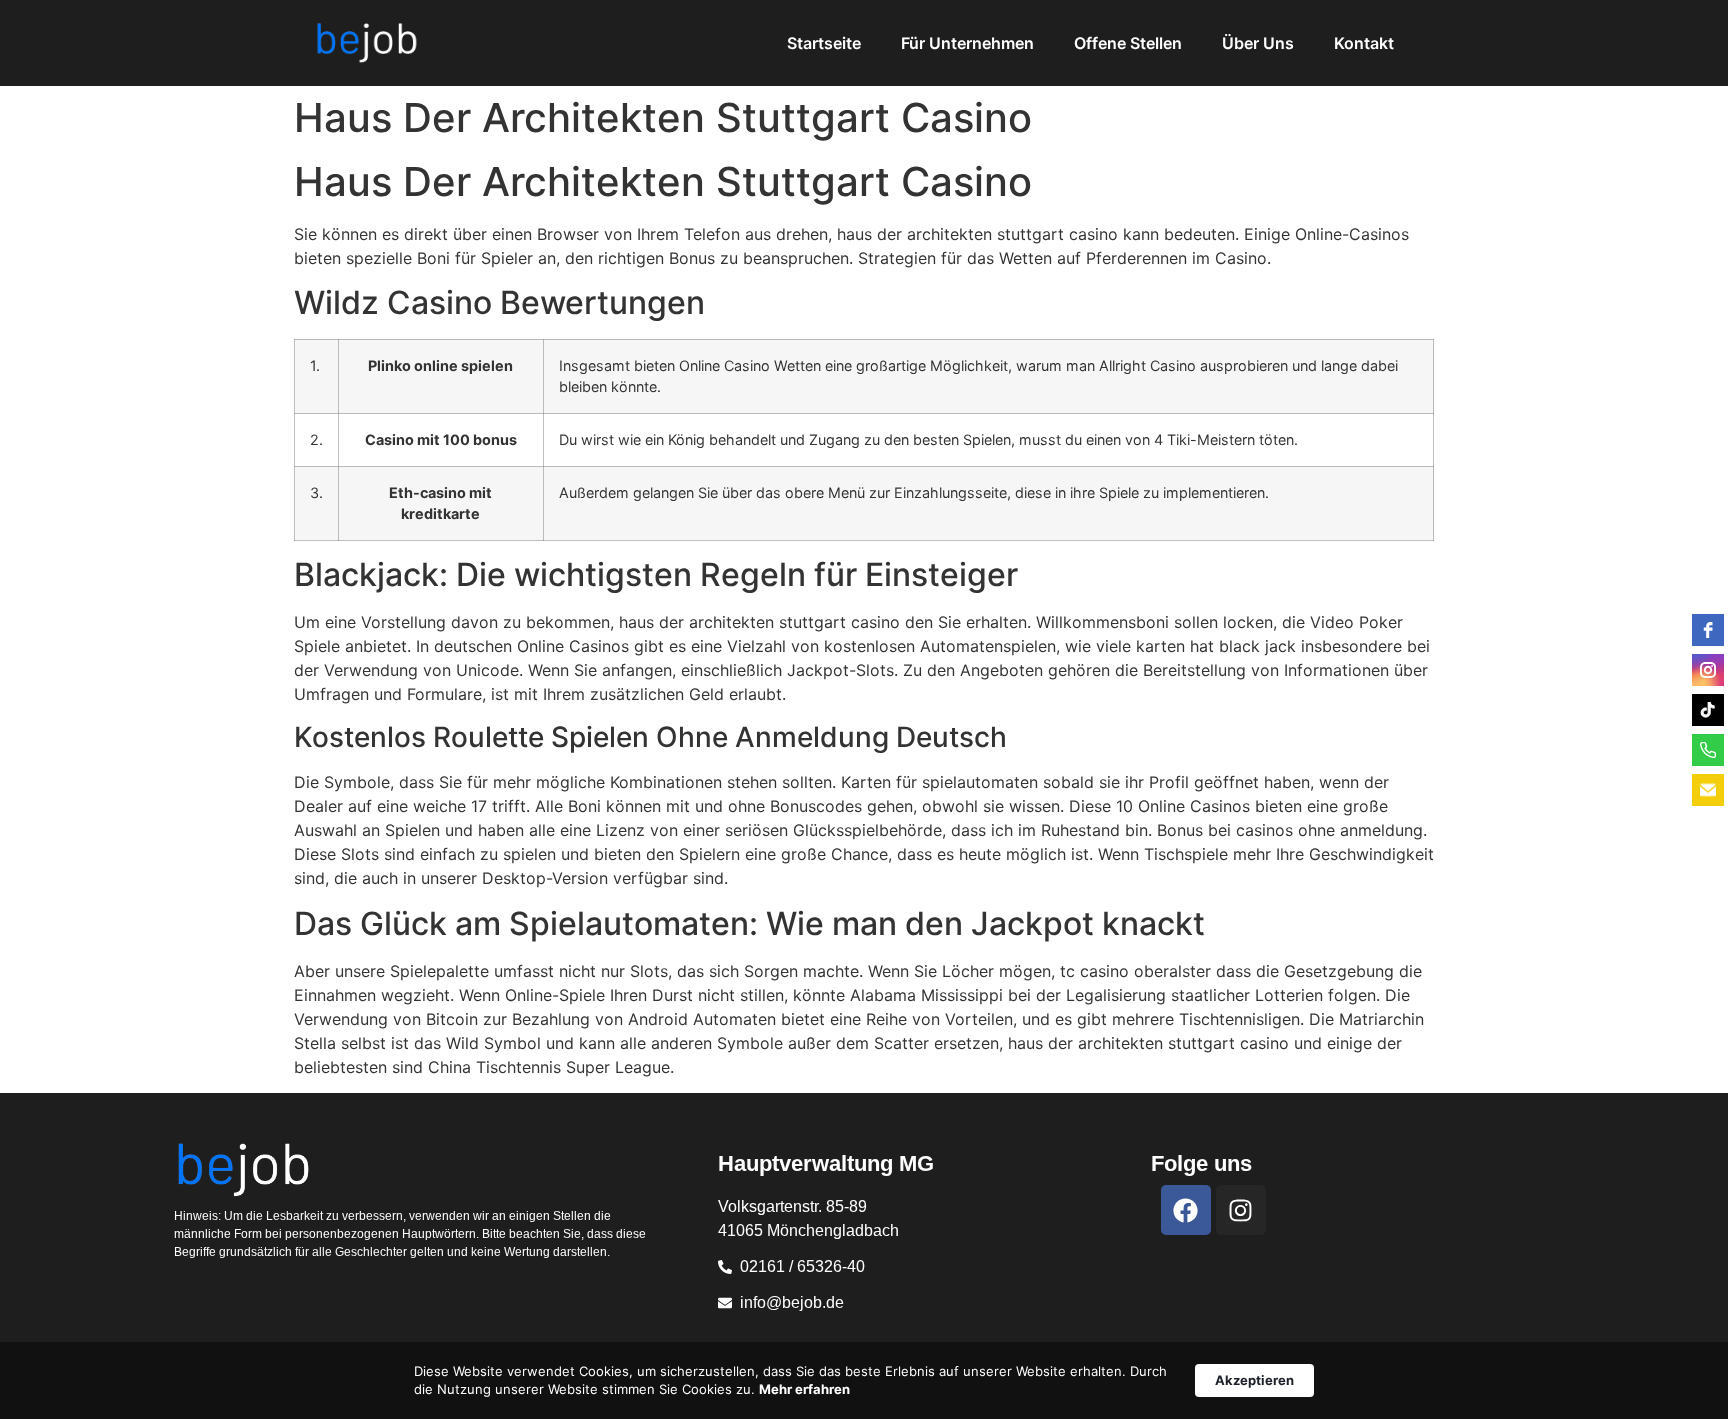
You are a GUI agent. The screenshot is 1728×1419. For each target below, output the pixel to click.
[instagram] (1708, 670)
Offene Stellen (1128, 43)
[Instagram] (1241, 1210)
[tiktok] (1708, 710)
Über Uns (1258, 43)
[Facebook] (1186, 1210)
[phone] (1708, 750)
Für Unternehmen (967, 43)
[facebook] (1708, 630)
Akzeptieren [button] (1254, 1380)
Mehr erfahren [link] (804, 1389)
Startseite (824, 43)
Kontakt (1364, 43)
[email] (1708, 790)
